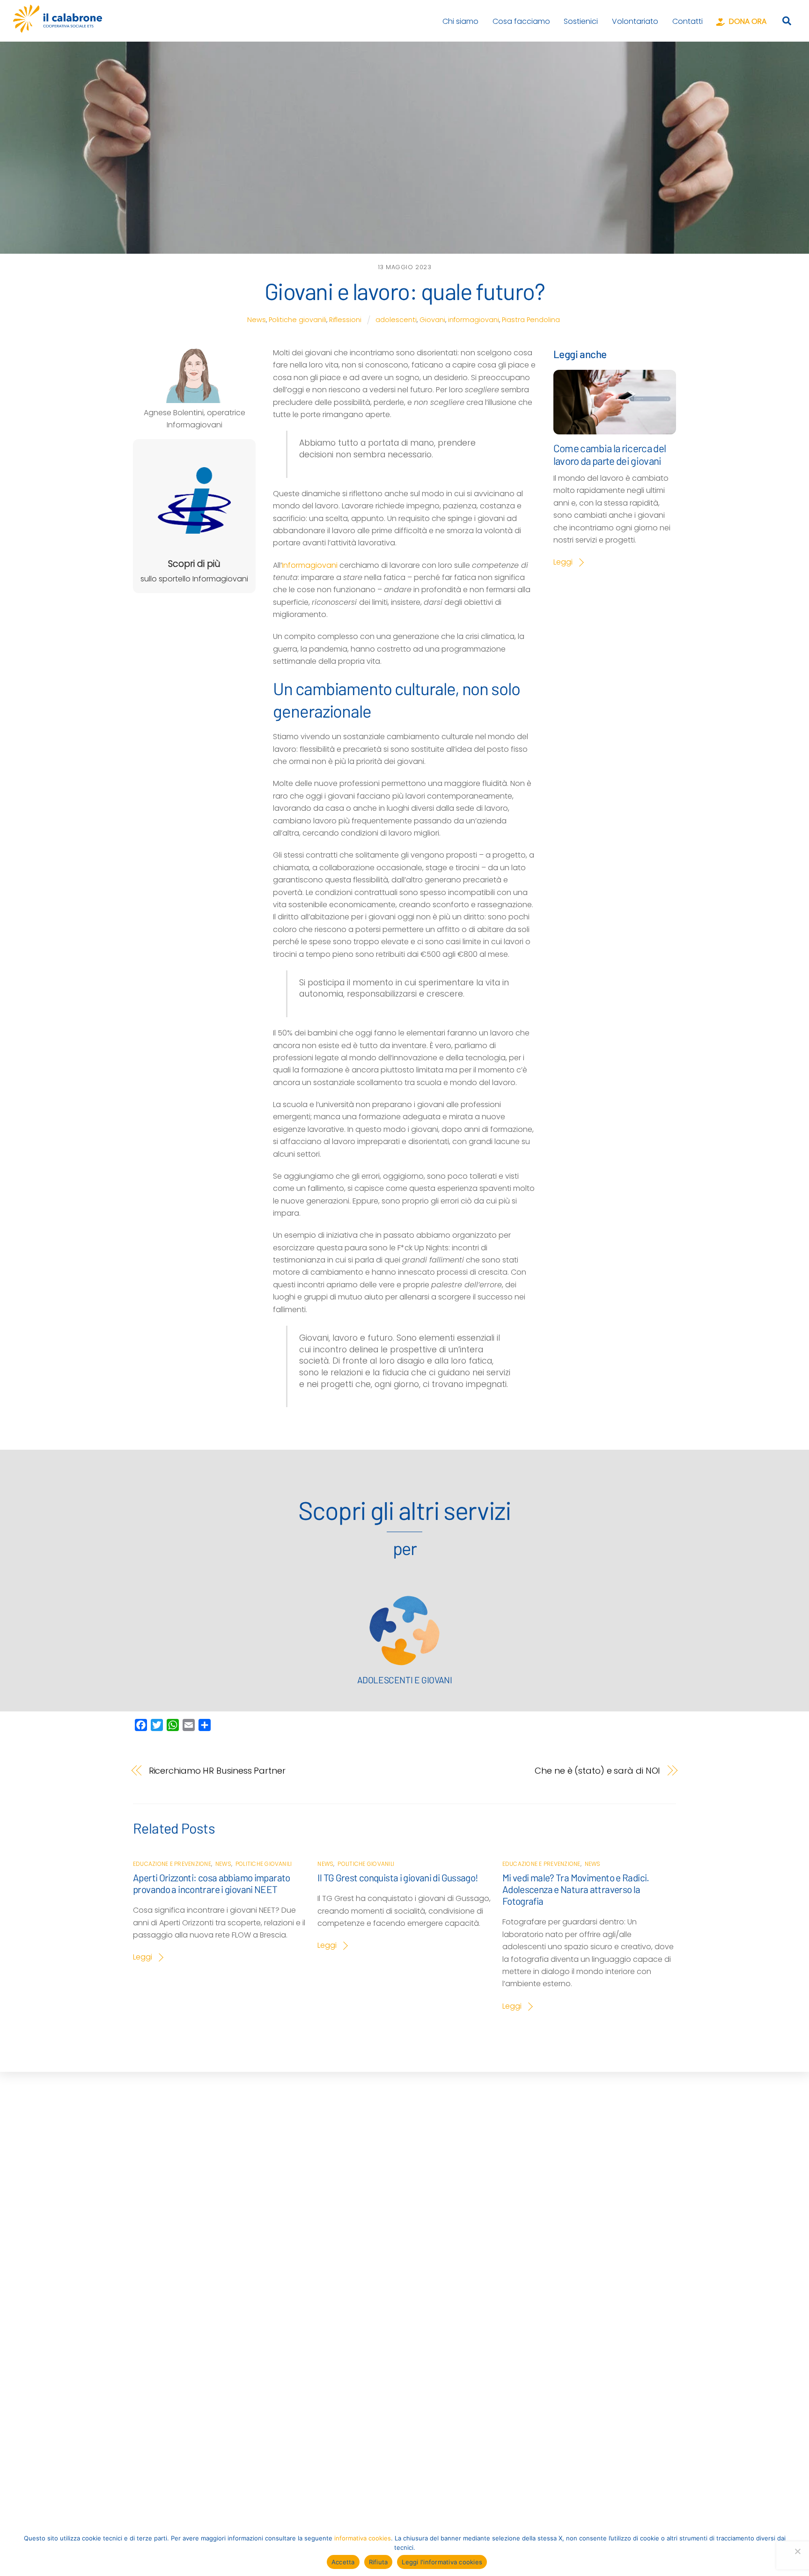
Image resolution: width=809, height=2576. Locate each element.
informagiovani (474, 320)
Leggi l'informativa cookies (442, 2562)
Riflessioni (345, 320)
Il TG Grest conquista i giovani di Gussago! (398, 1877)
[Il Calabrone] (58, 28)
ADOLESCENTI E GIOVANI (405, 1680)
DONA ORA (747, 21)
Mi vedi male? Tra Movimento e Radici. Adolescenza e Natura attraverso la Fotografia (576, 1889)
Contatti (688, 21)
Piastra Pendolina (531, 320)
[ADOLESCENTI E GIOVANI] (404, 1663)
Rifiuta (379, 2562)
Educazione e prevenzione (172, 1864)
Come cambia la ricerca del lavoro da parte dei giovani (610, 454)
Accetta (343, 2562)
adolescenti (396, 320)
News (257, 320)
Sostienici (581, 21)
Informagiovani (310, 565)
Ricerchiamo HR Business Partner (217, 1771)
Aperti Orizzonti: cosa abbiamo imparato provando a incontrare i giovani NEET (212, 1883)
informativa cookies (363, 2538)
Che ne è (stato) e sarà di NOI (597, 1771)
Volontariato (635, 21)
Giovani (432, 320)
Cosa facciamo (521, 21)
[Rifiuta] (797, 2551)
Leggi (563, 562)
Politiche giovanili (298, 320)
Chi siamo (460, 21)
